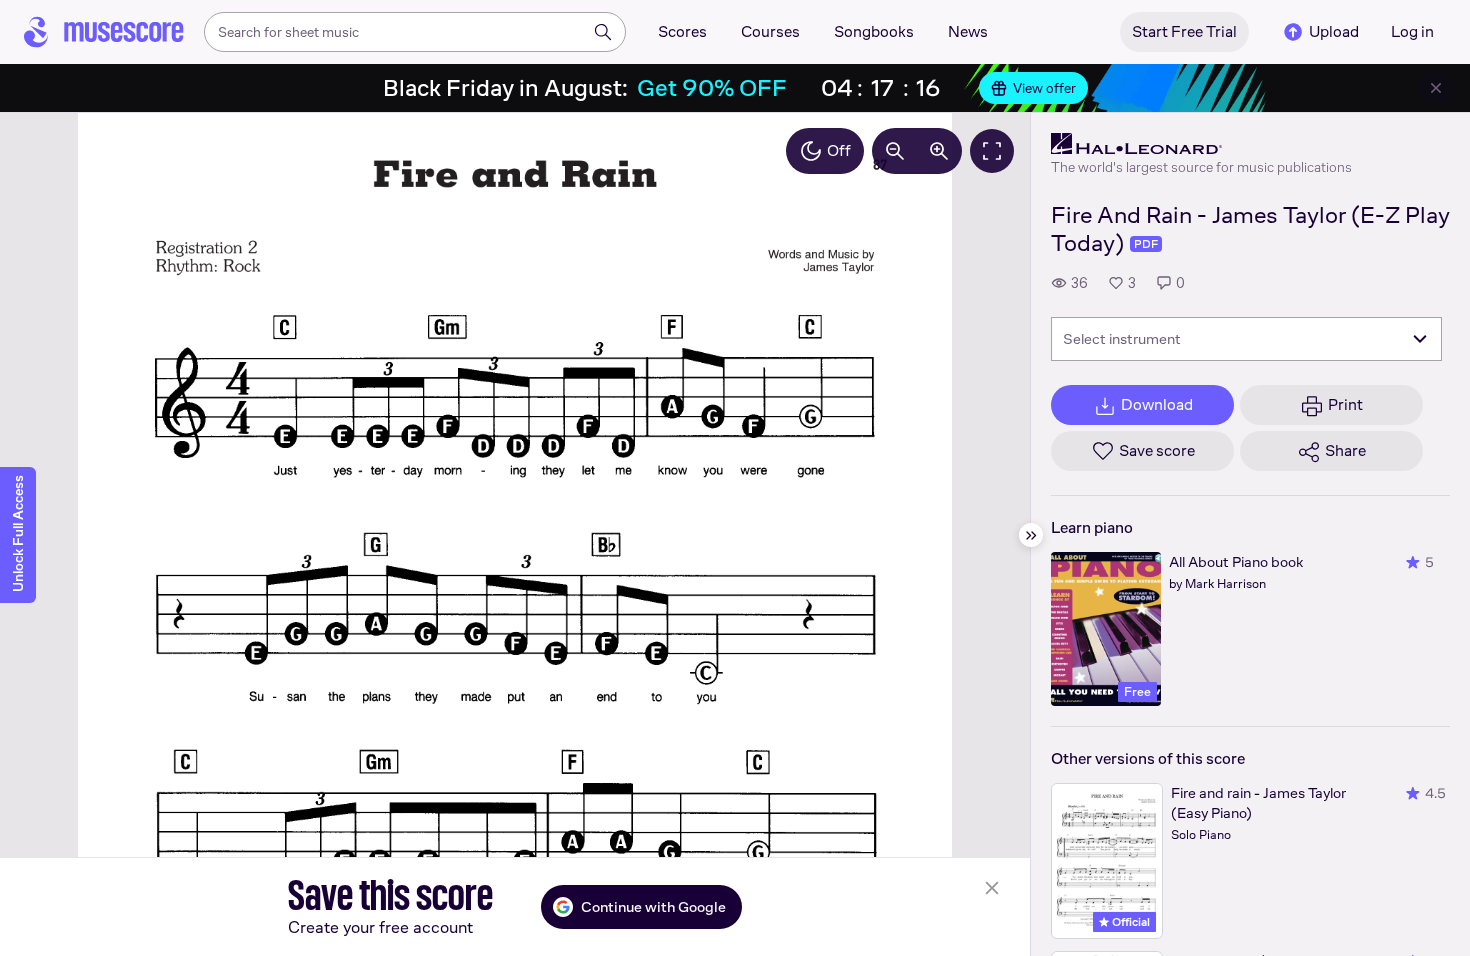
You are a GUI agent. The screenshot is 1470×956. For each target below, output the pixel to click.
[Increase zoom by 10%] (939, 151)
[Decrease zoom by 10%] (895, 151)
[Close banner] (1436, 88)
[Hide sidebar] (1031, 535)
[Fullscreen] (992, 151)
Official (1129, 922)
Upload (1334, 31)
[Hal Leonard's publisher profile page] (1201, 144)
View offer (1044, 88)
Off (839, 150)
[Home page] (104, 32)
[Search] (603, 32)
